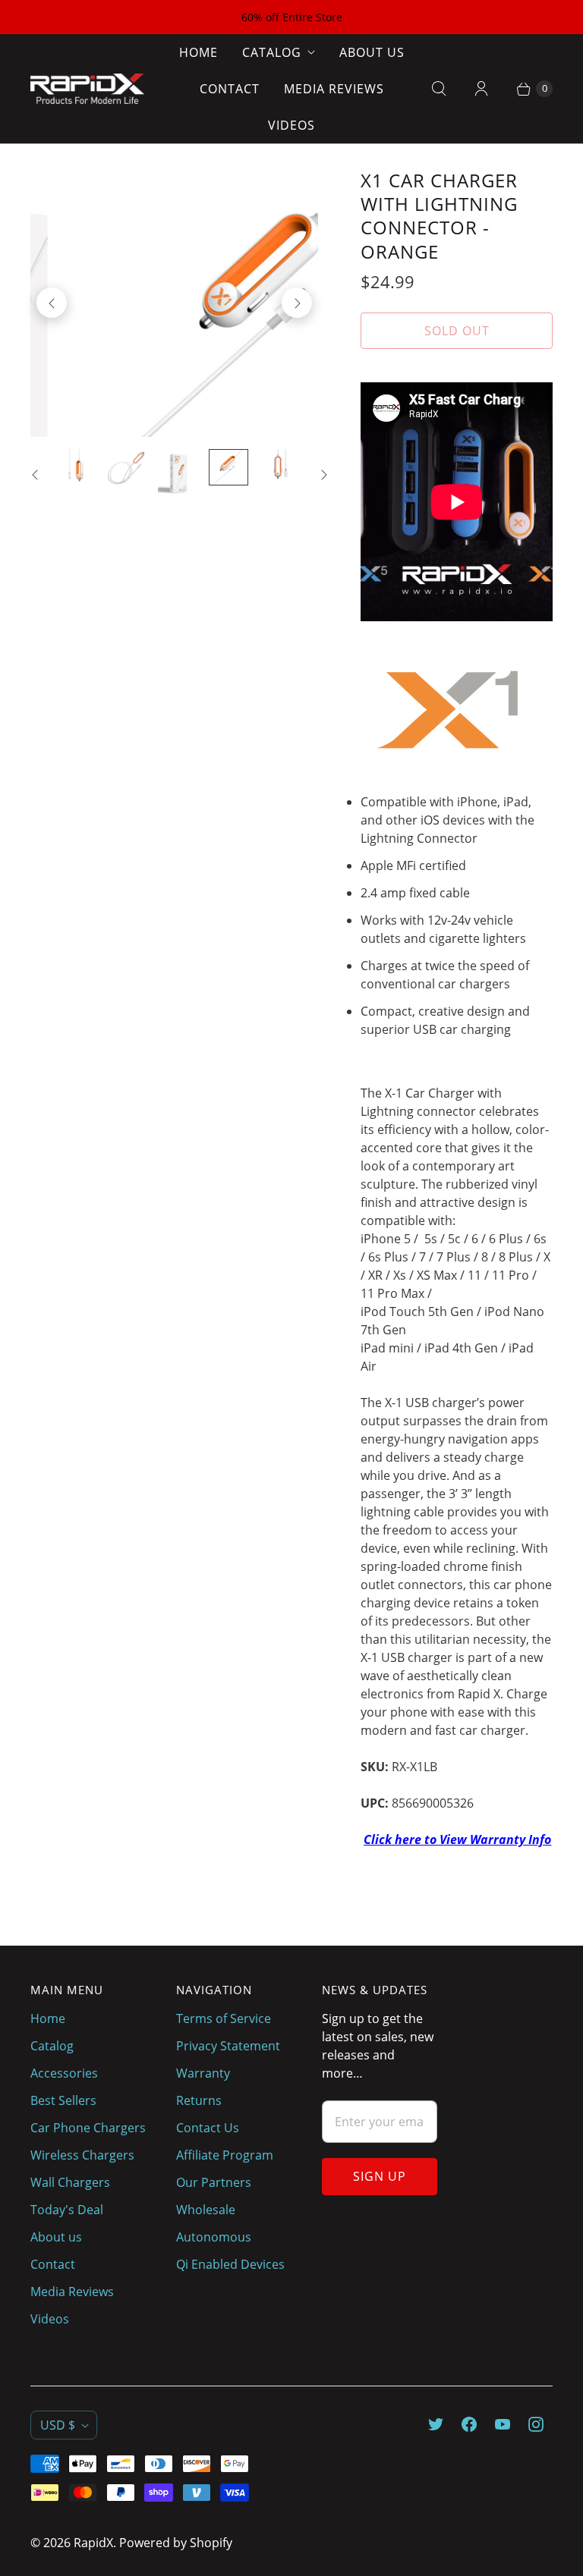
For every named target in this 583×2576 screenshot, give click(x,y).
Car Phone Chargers (88, 2128)
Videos (291, 125)
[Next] (297, 303)
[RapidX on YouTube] (503, 2424)
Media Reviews (334, 89)
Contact (230, 89)
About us (372, 52)
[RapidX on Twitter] (436, 2424)
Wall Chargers (70, 2182)
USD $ (58, 2425)
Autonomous (214, 2237)
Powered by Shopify (176, 2543)
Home (199, 52)
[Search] (439, 89)
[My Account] (481, 89)
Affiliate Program (225, 2155)
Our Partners (214, 2182)
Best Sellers (63, 2100)
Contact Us (208, 2128)
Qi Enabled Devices (230, 2264)
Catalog (272, 52)
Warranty (203, 2073)
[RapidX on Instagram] (536, 2424)
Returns (199, 2100)
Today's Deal (67, 2210)
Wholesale (206, 2210)
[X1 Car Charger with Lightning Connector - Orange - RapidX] (174, 303)
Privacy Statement (228, 2046)
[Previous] (52, 303)
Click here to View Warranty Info (457, 1839)
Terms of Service (224, 2018)
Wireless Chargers (82, 2155)
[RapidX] (87, 89)
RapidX (93, 2543)
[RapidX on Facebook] (469, 2424)
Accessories (64, 2073)
